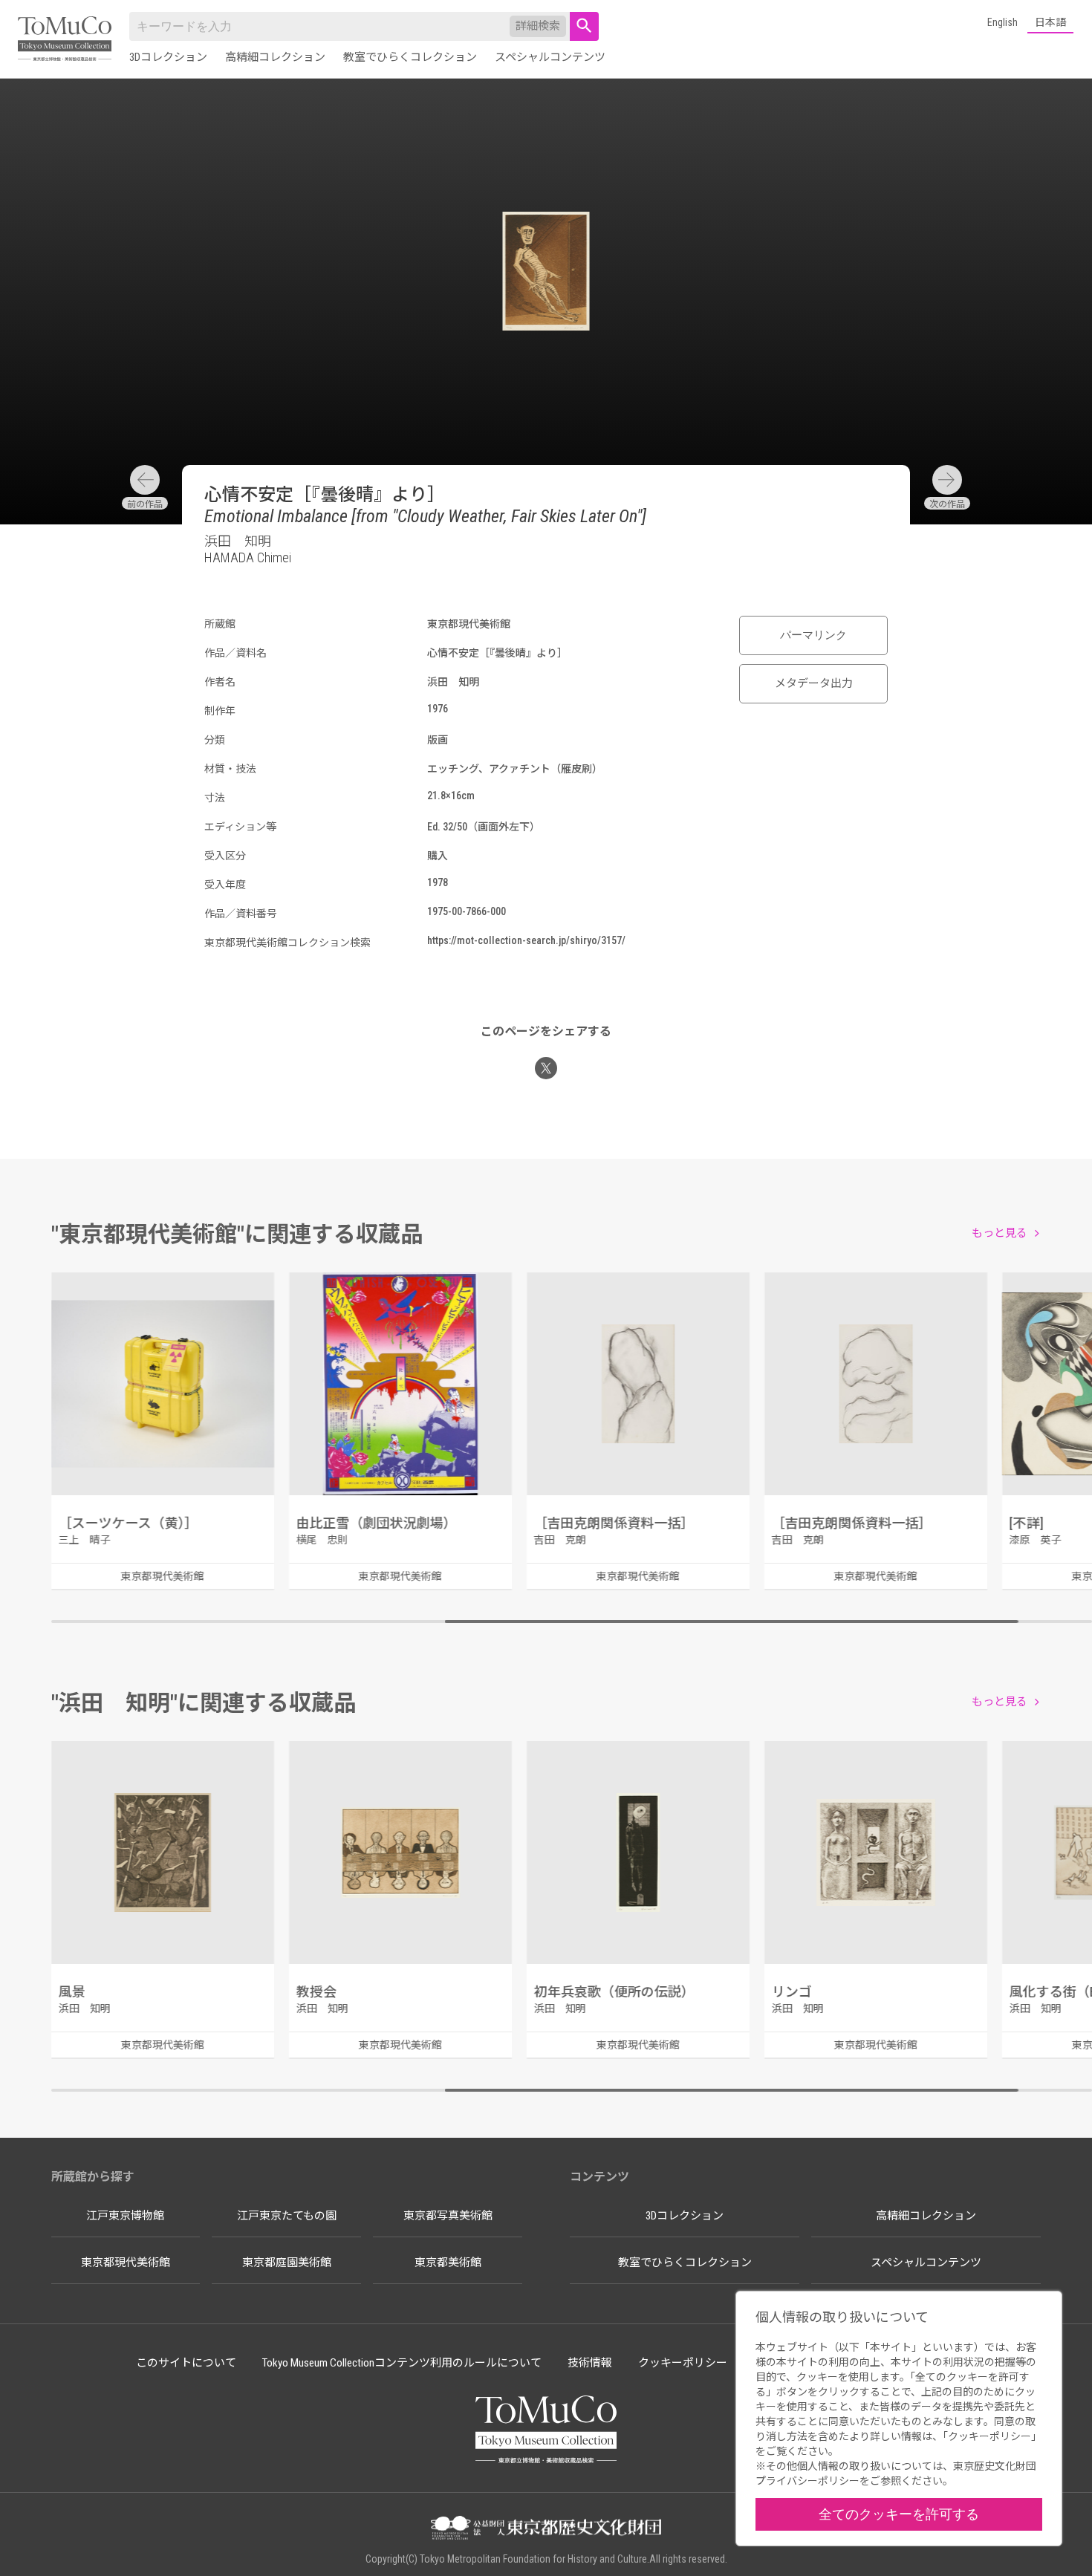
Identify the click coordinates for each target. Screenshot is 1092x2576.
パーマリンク (813, 635)
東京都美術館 (448, 2263)
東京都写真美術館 (448, 2216)
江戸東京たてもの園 (287, 2216)
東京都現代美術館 (126, 2263)
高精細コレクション (275, 57)
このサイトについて (186, 2363)
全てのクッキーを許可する (899, 2514)
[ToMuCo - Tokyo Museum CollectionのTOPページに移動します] (65, 40)
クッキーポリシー (683, 2363)
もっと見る (1000, 1233)
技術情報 (590, 2363)
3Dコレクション (168, 57)
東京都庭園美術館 (287, 2263)
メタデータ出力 (814, 683)
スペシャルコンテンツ (550, 57)
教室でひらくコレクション (410, 57)
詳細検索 (538, 26)
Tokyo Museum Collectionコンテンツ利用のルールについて (402, 2363)
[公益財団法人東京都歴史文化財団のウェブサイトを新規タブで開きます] (546, 2529)
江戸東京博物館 (125, 2216)
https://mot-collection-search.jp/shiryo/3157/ (526, 940)
